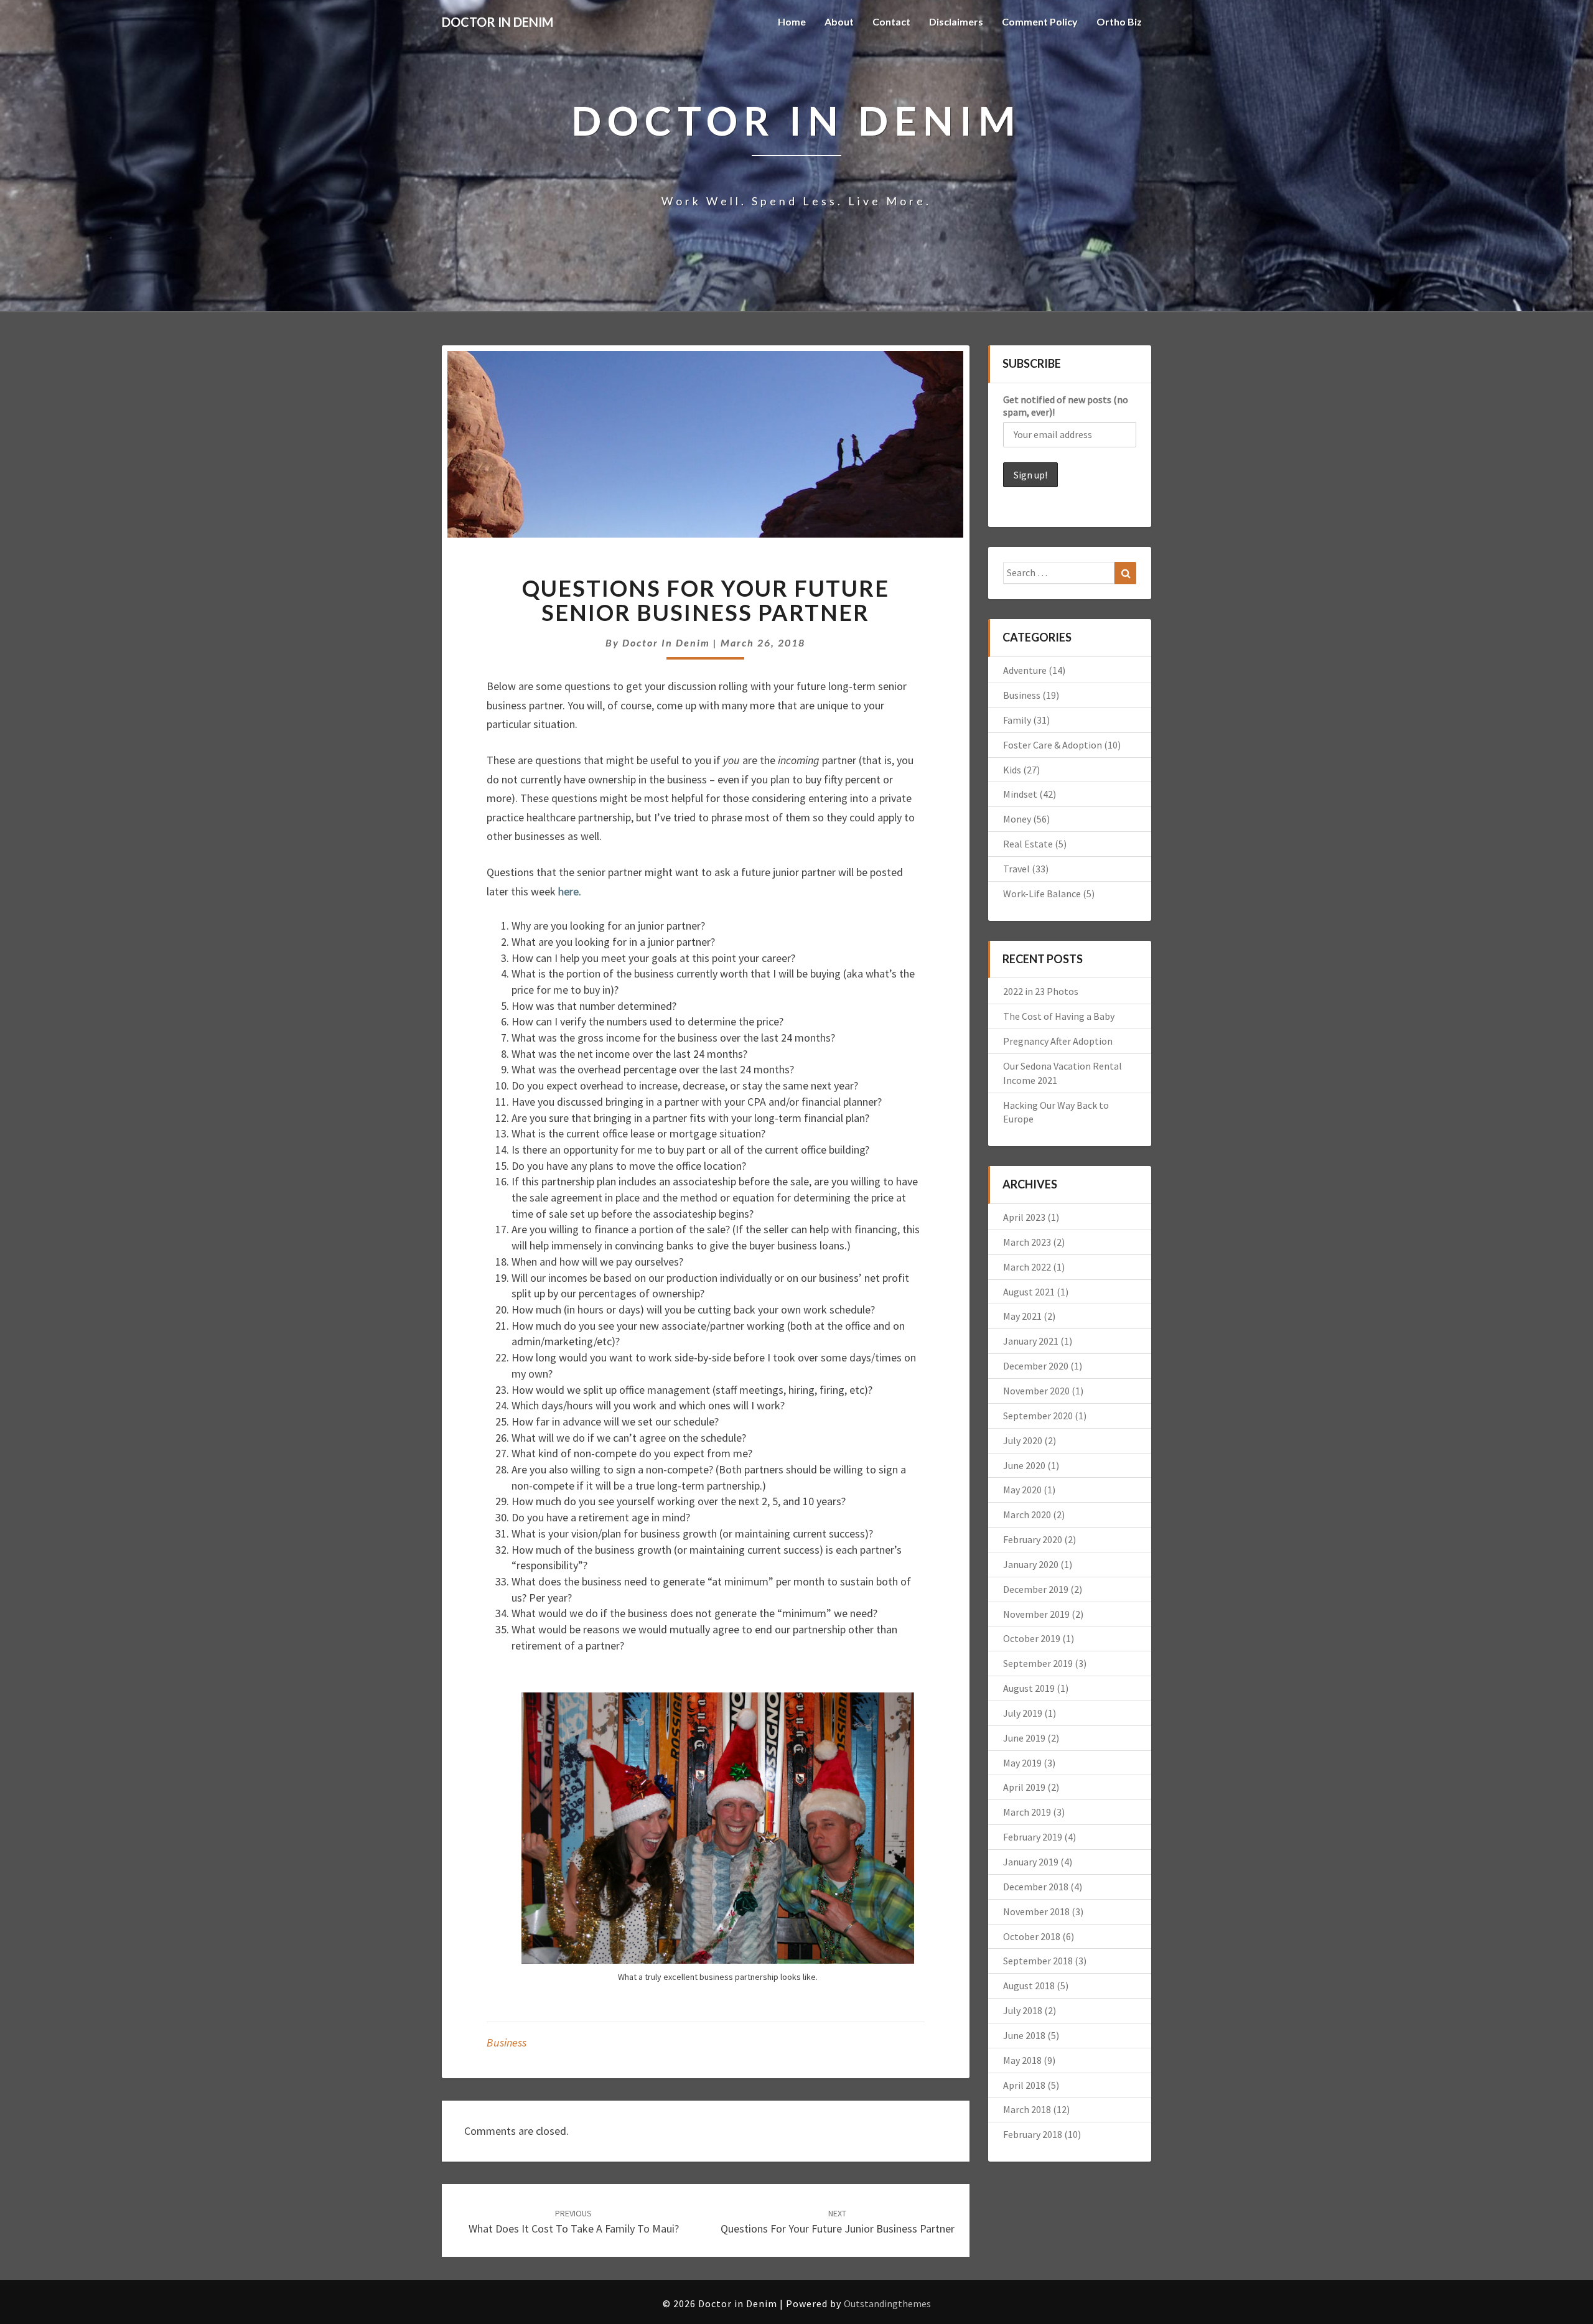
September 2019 (1038, 1663)
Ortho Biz (1119, 21)
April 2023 (1024, 1217)
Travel (1016, 869)
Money (1017, 819)
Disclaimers (956, 21)
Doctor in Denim (666, 642)
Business (507, 2042)
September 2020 (1038, 1416)
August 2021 (1029, 1292)
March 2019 (1027, 1812)
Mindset (1020, 794)
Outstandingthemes (887, 2303)
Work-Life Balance (1042, 894)
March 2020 (1027, 1514)
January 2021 (1031, 1341)
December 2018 (1036, 1887)
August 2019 (1029, 1688)
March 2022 (1027, 1267)
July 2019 (1023, 1713)
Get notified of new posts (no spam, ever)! (1066, 406)
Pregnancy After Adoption (1058, 1041)
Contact (891, 21)
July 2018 (1023, 2010)
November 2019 (1036, 1614)
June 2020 (1024, 1465)
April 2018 (1024, 2085)
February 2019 (1033, 1837)
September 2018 (1038, 1961)
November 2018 (1036, 1911)
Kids (1012, 770)
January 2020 (1031, 1564)
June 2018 (1024, 2035)
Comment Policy (1040, 21)
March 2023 (1027, 1242)
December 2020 (1036, 1366)
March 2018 (1027, 2109)
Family (1017, 720)
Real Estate (1028, 844)
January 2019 (1031, 1862)
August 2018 (1029, 1986)
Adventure (1025, 670)
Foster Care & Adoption (1053, 745)
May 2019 (1022, 1763)
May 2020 (1022, 1490)
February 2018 (1033, 2134)
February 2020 (1033, 1539)
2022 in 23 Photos (1041, 991)
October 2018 (1032, 1936)
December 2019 (1036, 1589)
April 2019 (1024, 1787)
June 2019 (1024, 1738)
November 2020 (1036, 1391)
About (839, 21)
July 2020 (1023, 1440)
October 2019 (1032, 1638)
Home (792, 21)
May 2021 (1022, 1316)
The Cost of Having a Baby (1059, 1016)
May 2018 (1022, 2060)
